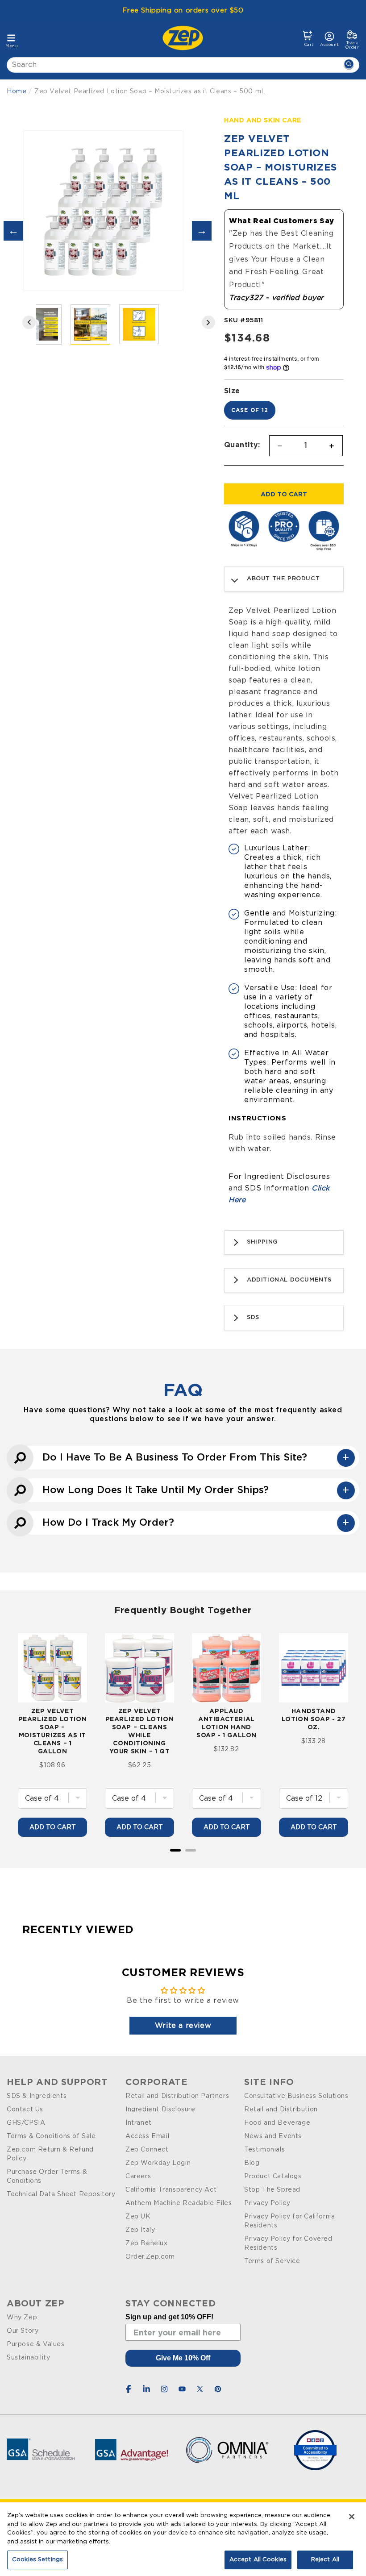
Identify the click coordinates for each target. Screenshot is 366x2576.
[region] (183, 2539)
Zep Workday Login (158, 2163)
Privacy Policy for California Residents (289, 2221)
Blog (252, 2163)
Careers (138, 2176)
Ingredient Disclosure (160, 2110)
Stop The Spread (272, 2190)
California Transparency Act (171, 2190)
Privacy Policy (267, 2203)
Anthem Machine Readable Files (179, 2203)
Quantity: (242, 445)
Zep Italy (140, 2230)
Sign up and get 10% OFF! (169, 2317)
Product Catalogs (273, 2176)
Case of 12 (250, 410)
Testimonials (264, 2150)
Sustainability (28, 2358)
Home (17, 92)
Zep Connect (147, 2150)
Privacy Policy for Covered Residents (288, 2243)
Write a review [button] (183, 2026)
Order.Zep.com (150, 2257)
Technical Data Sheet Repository (61, 2194)
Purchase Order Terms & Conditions (47, 2176)
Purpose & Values (36, 2344)
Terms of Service (272, 2261)
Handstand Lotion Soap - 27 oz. (314, 1719)
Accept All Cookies (258, 2560)
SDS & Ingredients (37, 2096)
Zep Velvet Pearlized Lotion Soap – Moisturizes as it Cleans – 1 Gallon (53, 1731)
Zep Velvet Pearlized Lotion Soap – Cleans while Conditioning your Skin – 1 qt (140, 1731)
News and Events (273, 2136)
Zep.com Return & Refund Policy (50, 2154)
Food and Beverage (277, 2123)
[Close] (352, 2517)
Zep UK (138, 2217)
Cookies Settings (37, 2560)
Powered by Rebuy (183, 1862)
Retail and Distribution (281, 2110)
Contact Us (25, 2110)
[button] (308, 39)
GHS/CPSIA (26, 2123)
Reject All (325, 2560)
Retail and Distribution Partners (177, 2096)
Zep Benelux (147, 2243)
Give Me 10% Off (183, 2358)
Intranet (139, 2123)
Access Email (147, 2136)
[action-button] (349, 65)
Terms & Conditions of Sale (51, 2136)
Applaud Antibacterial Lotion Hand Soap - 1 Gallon (227, 1723)
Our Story (23, 2331)
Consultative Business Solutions (296, 2096)
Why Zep (22, 2318)
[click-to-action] (185, 38)
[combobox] (183, 65)
